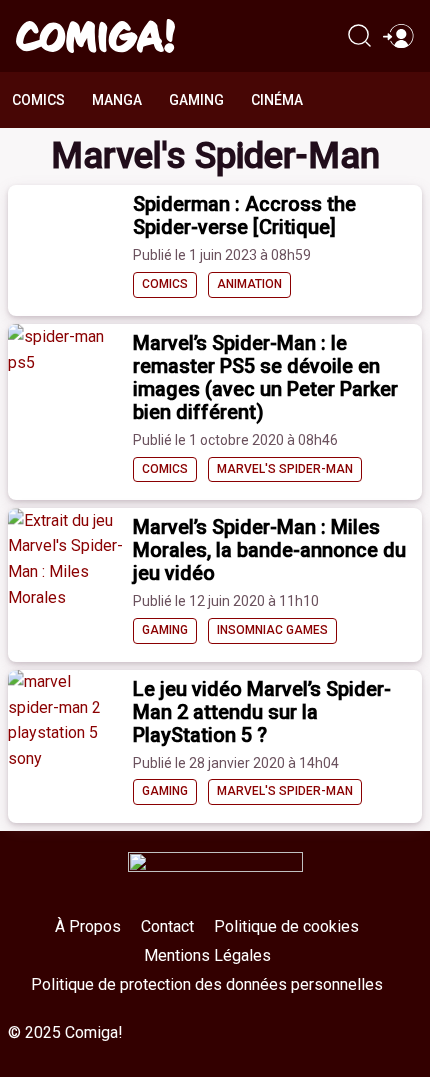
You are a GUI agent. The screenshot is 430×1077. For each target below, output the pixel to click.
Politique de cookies (286, 926)
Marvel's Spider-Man (285, 469)
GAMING (196, 100)
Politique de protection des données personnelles (207, 984)
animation (249, 284)
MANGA (117, 100)
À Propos (88, 926)
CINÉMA (277, 100)
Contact (167, 926)
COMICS (38, 100)
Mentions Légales (207, 955)
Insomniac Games (272, 630)
